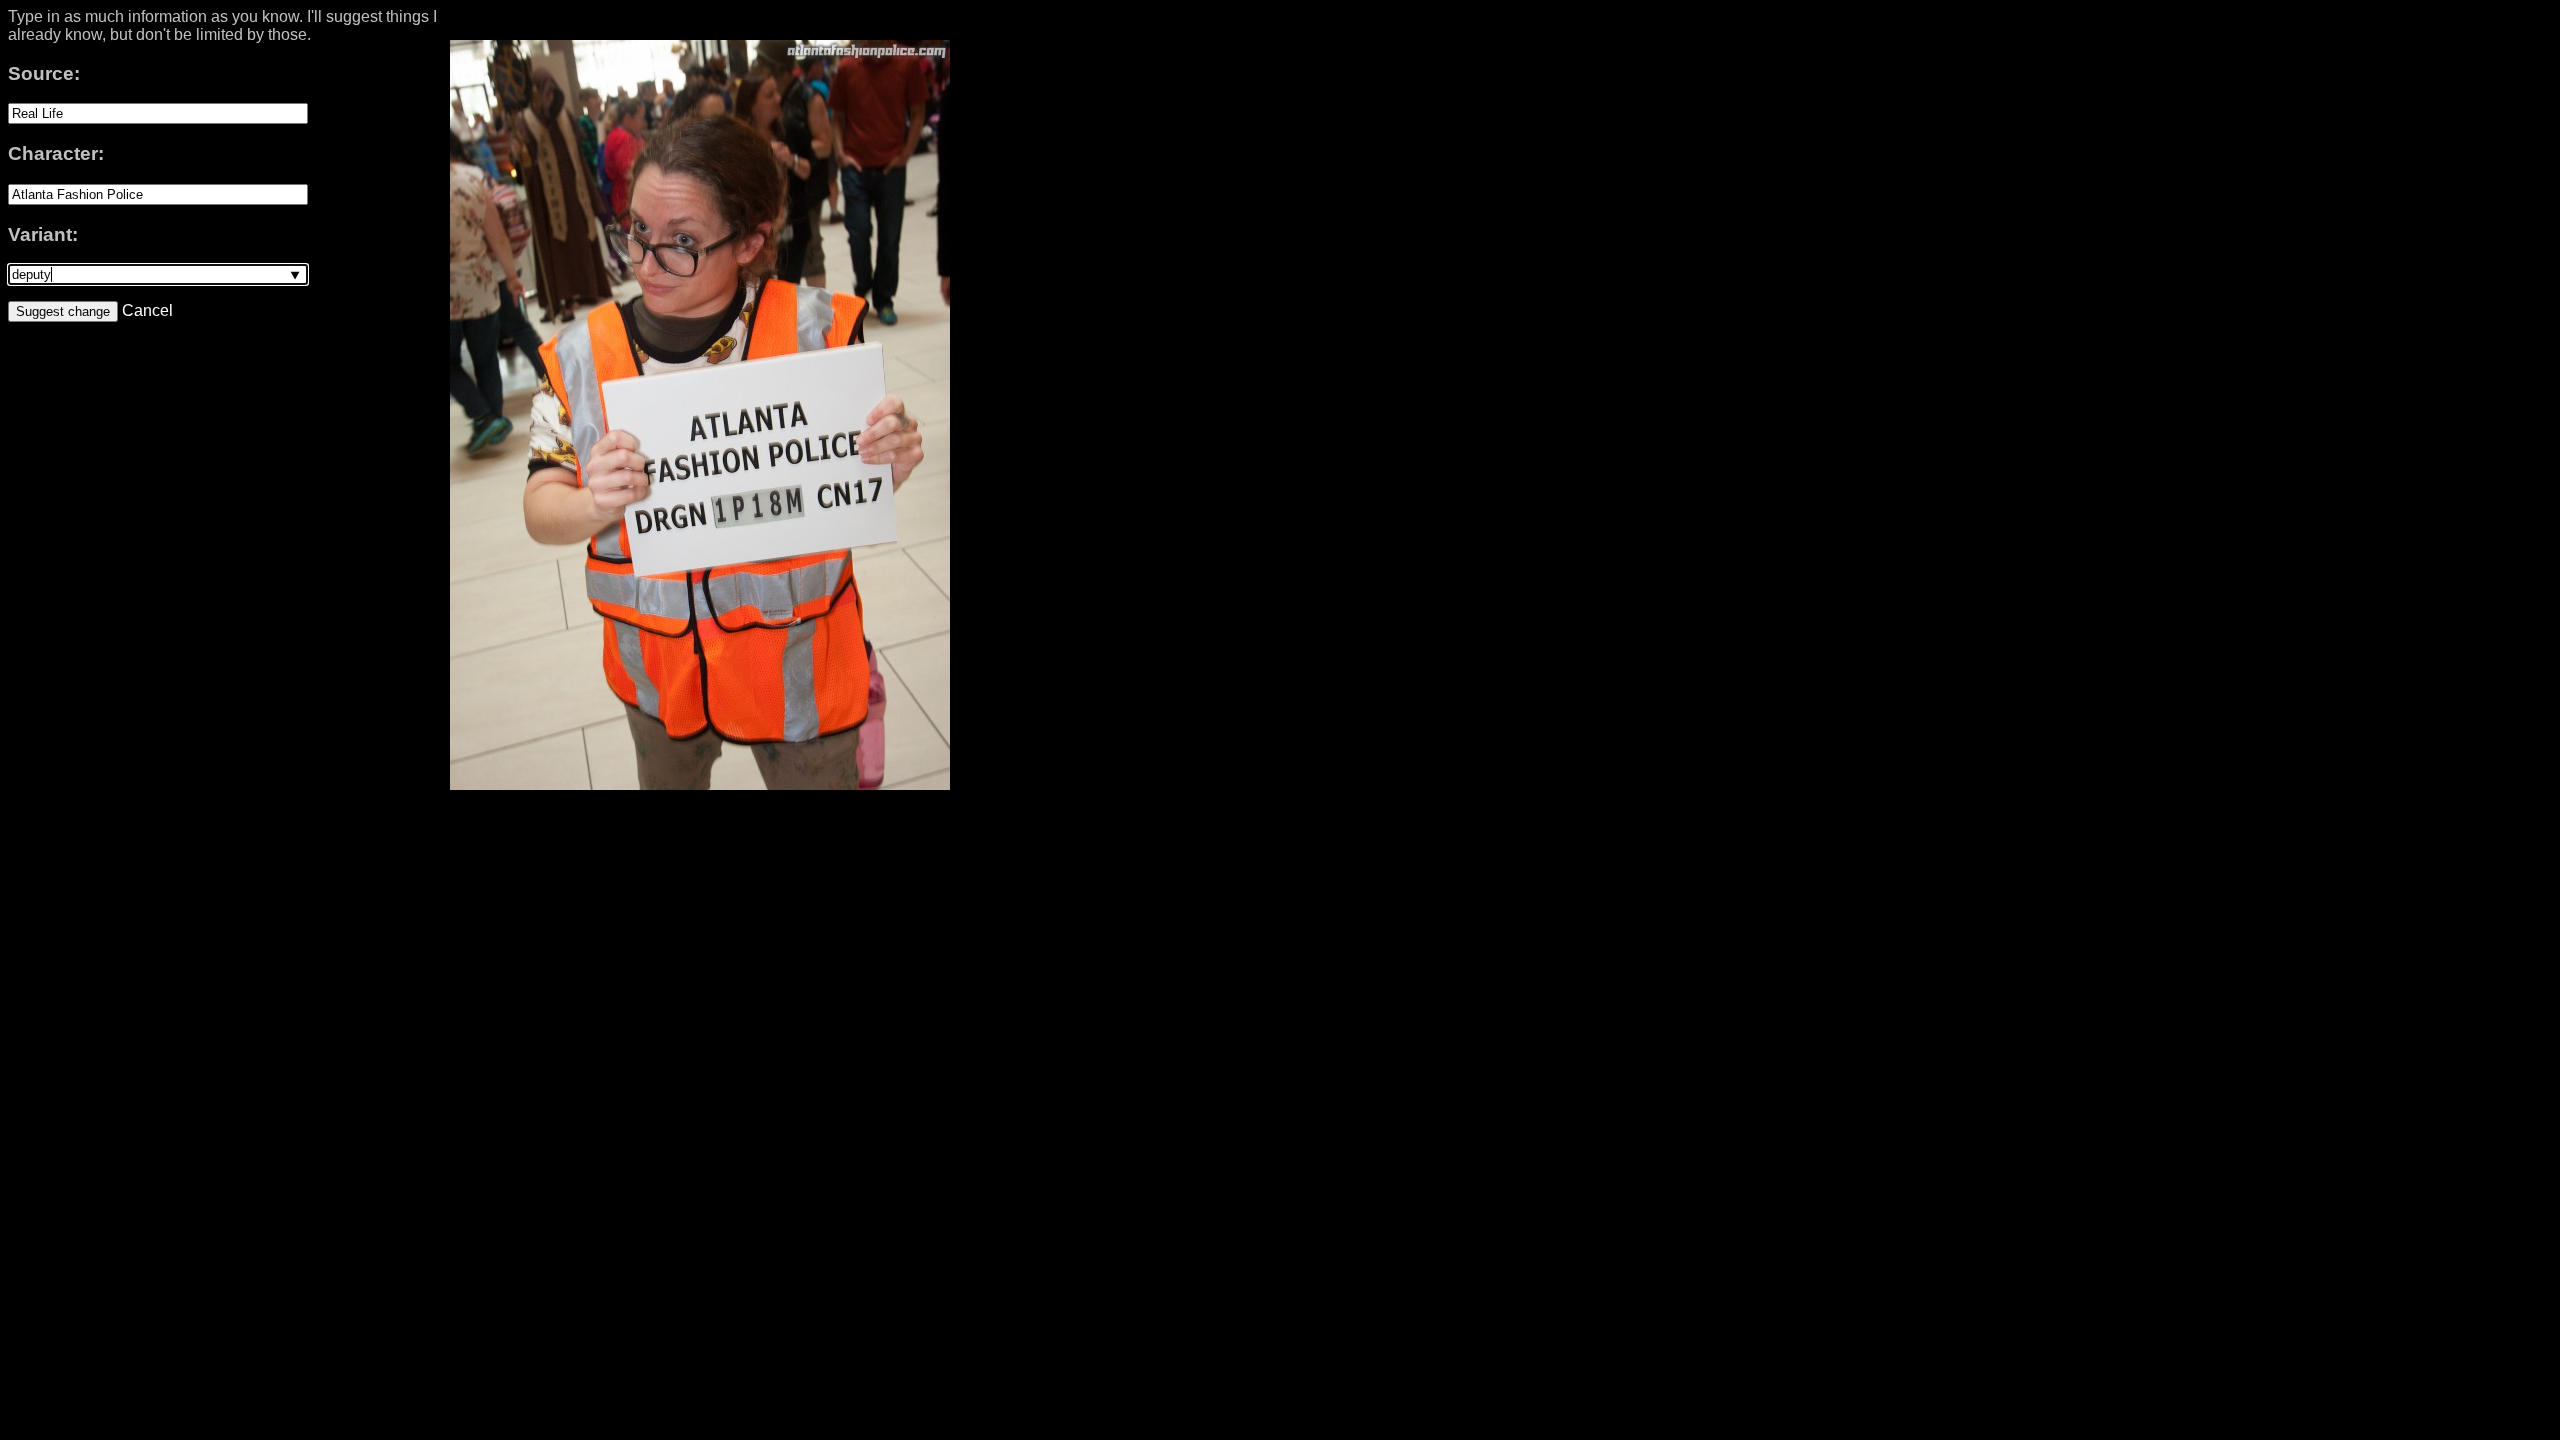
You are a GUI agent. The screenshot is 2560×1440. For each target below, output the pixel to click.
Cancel (145, 310)
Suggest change (63, 311)
